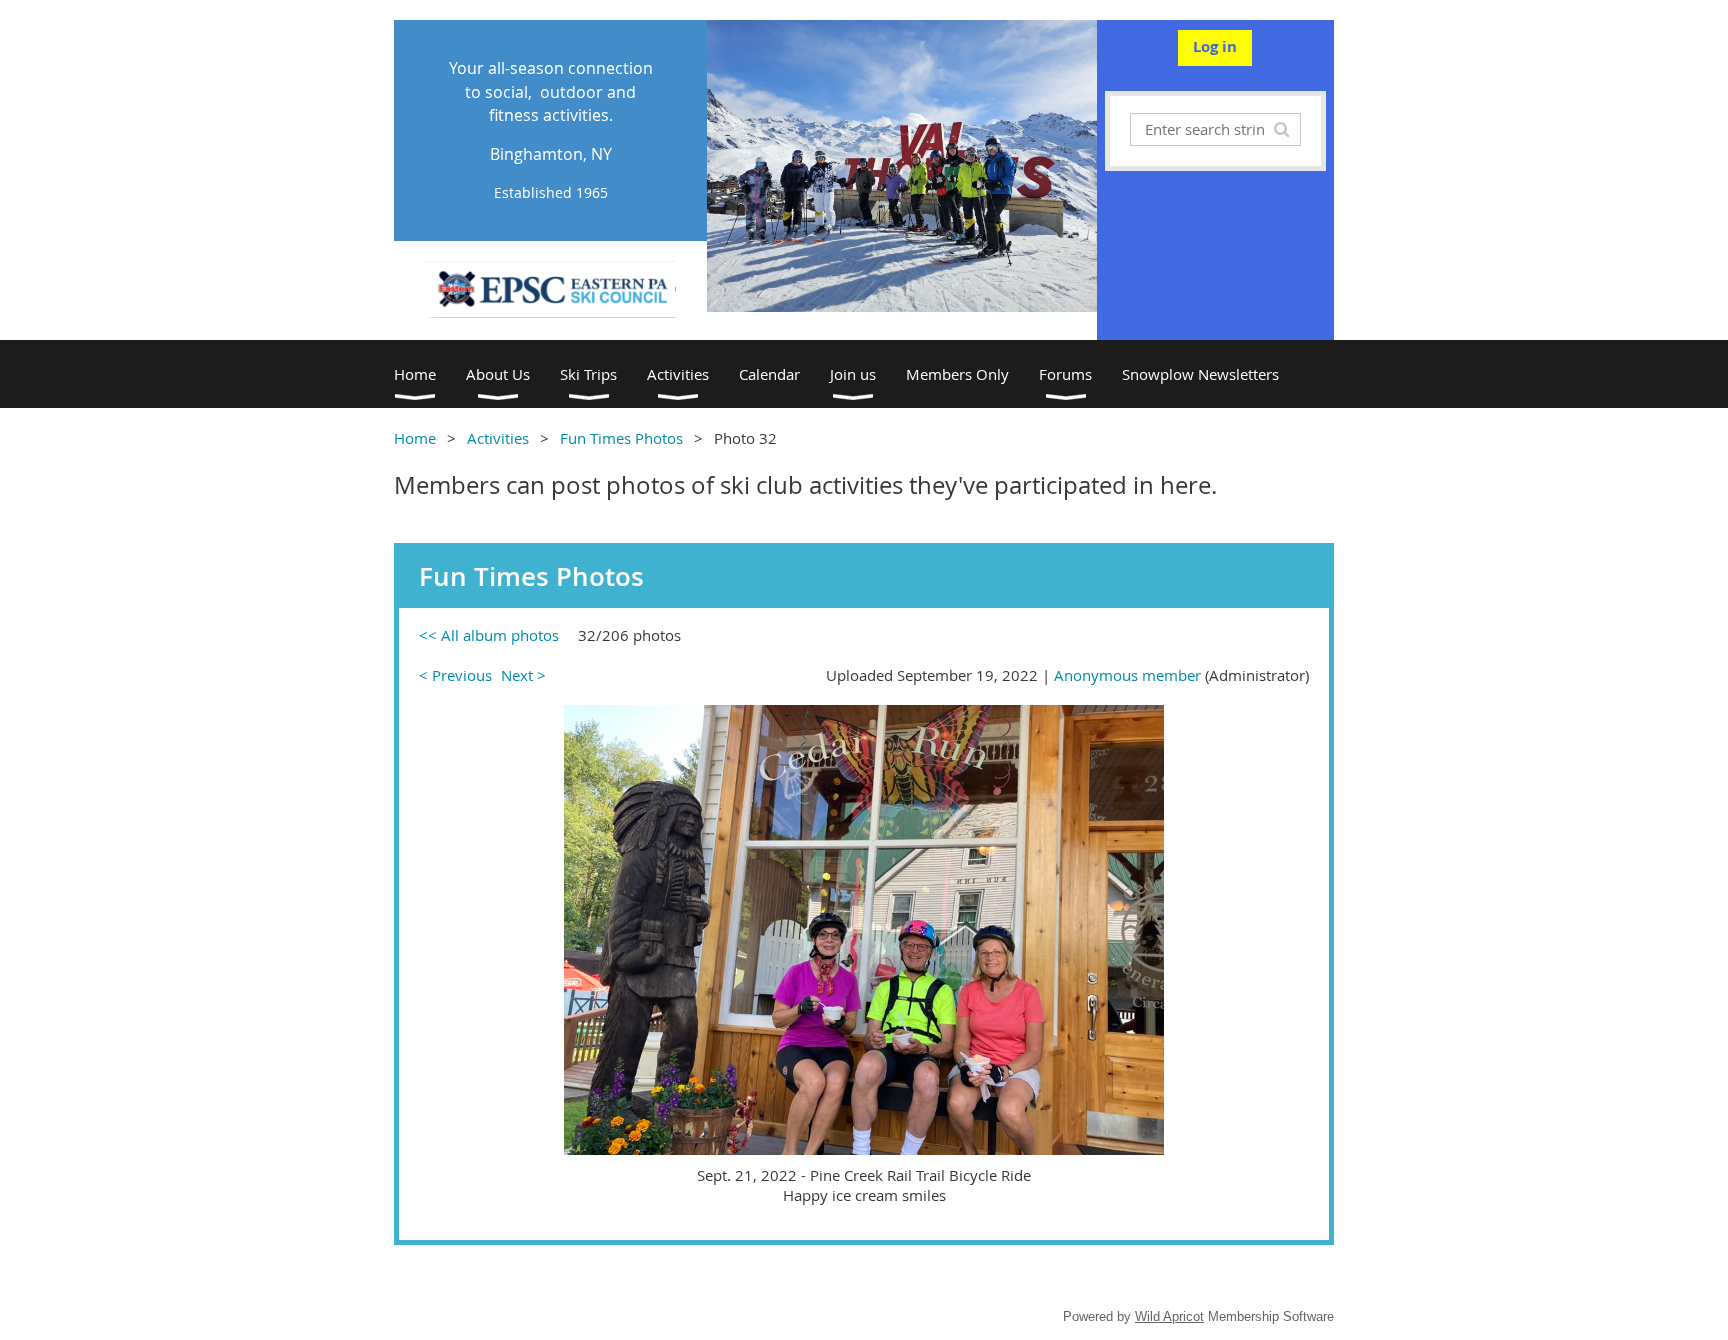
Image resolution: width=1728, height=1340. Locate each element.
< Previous (455, 675)
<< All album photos (489, 635)
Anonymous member (1127, 675)
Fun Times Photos (621, 438)
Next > (523, 675)
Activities (498, 438)
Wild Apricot (1169, 1316)
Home (415, 438)
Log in (1215, 46)
